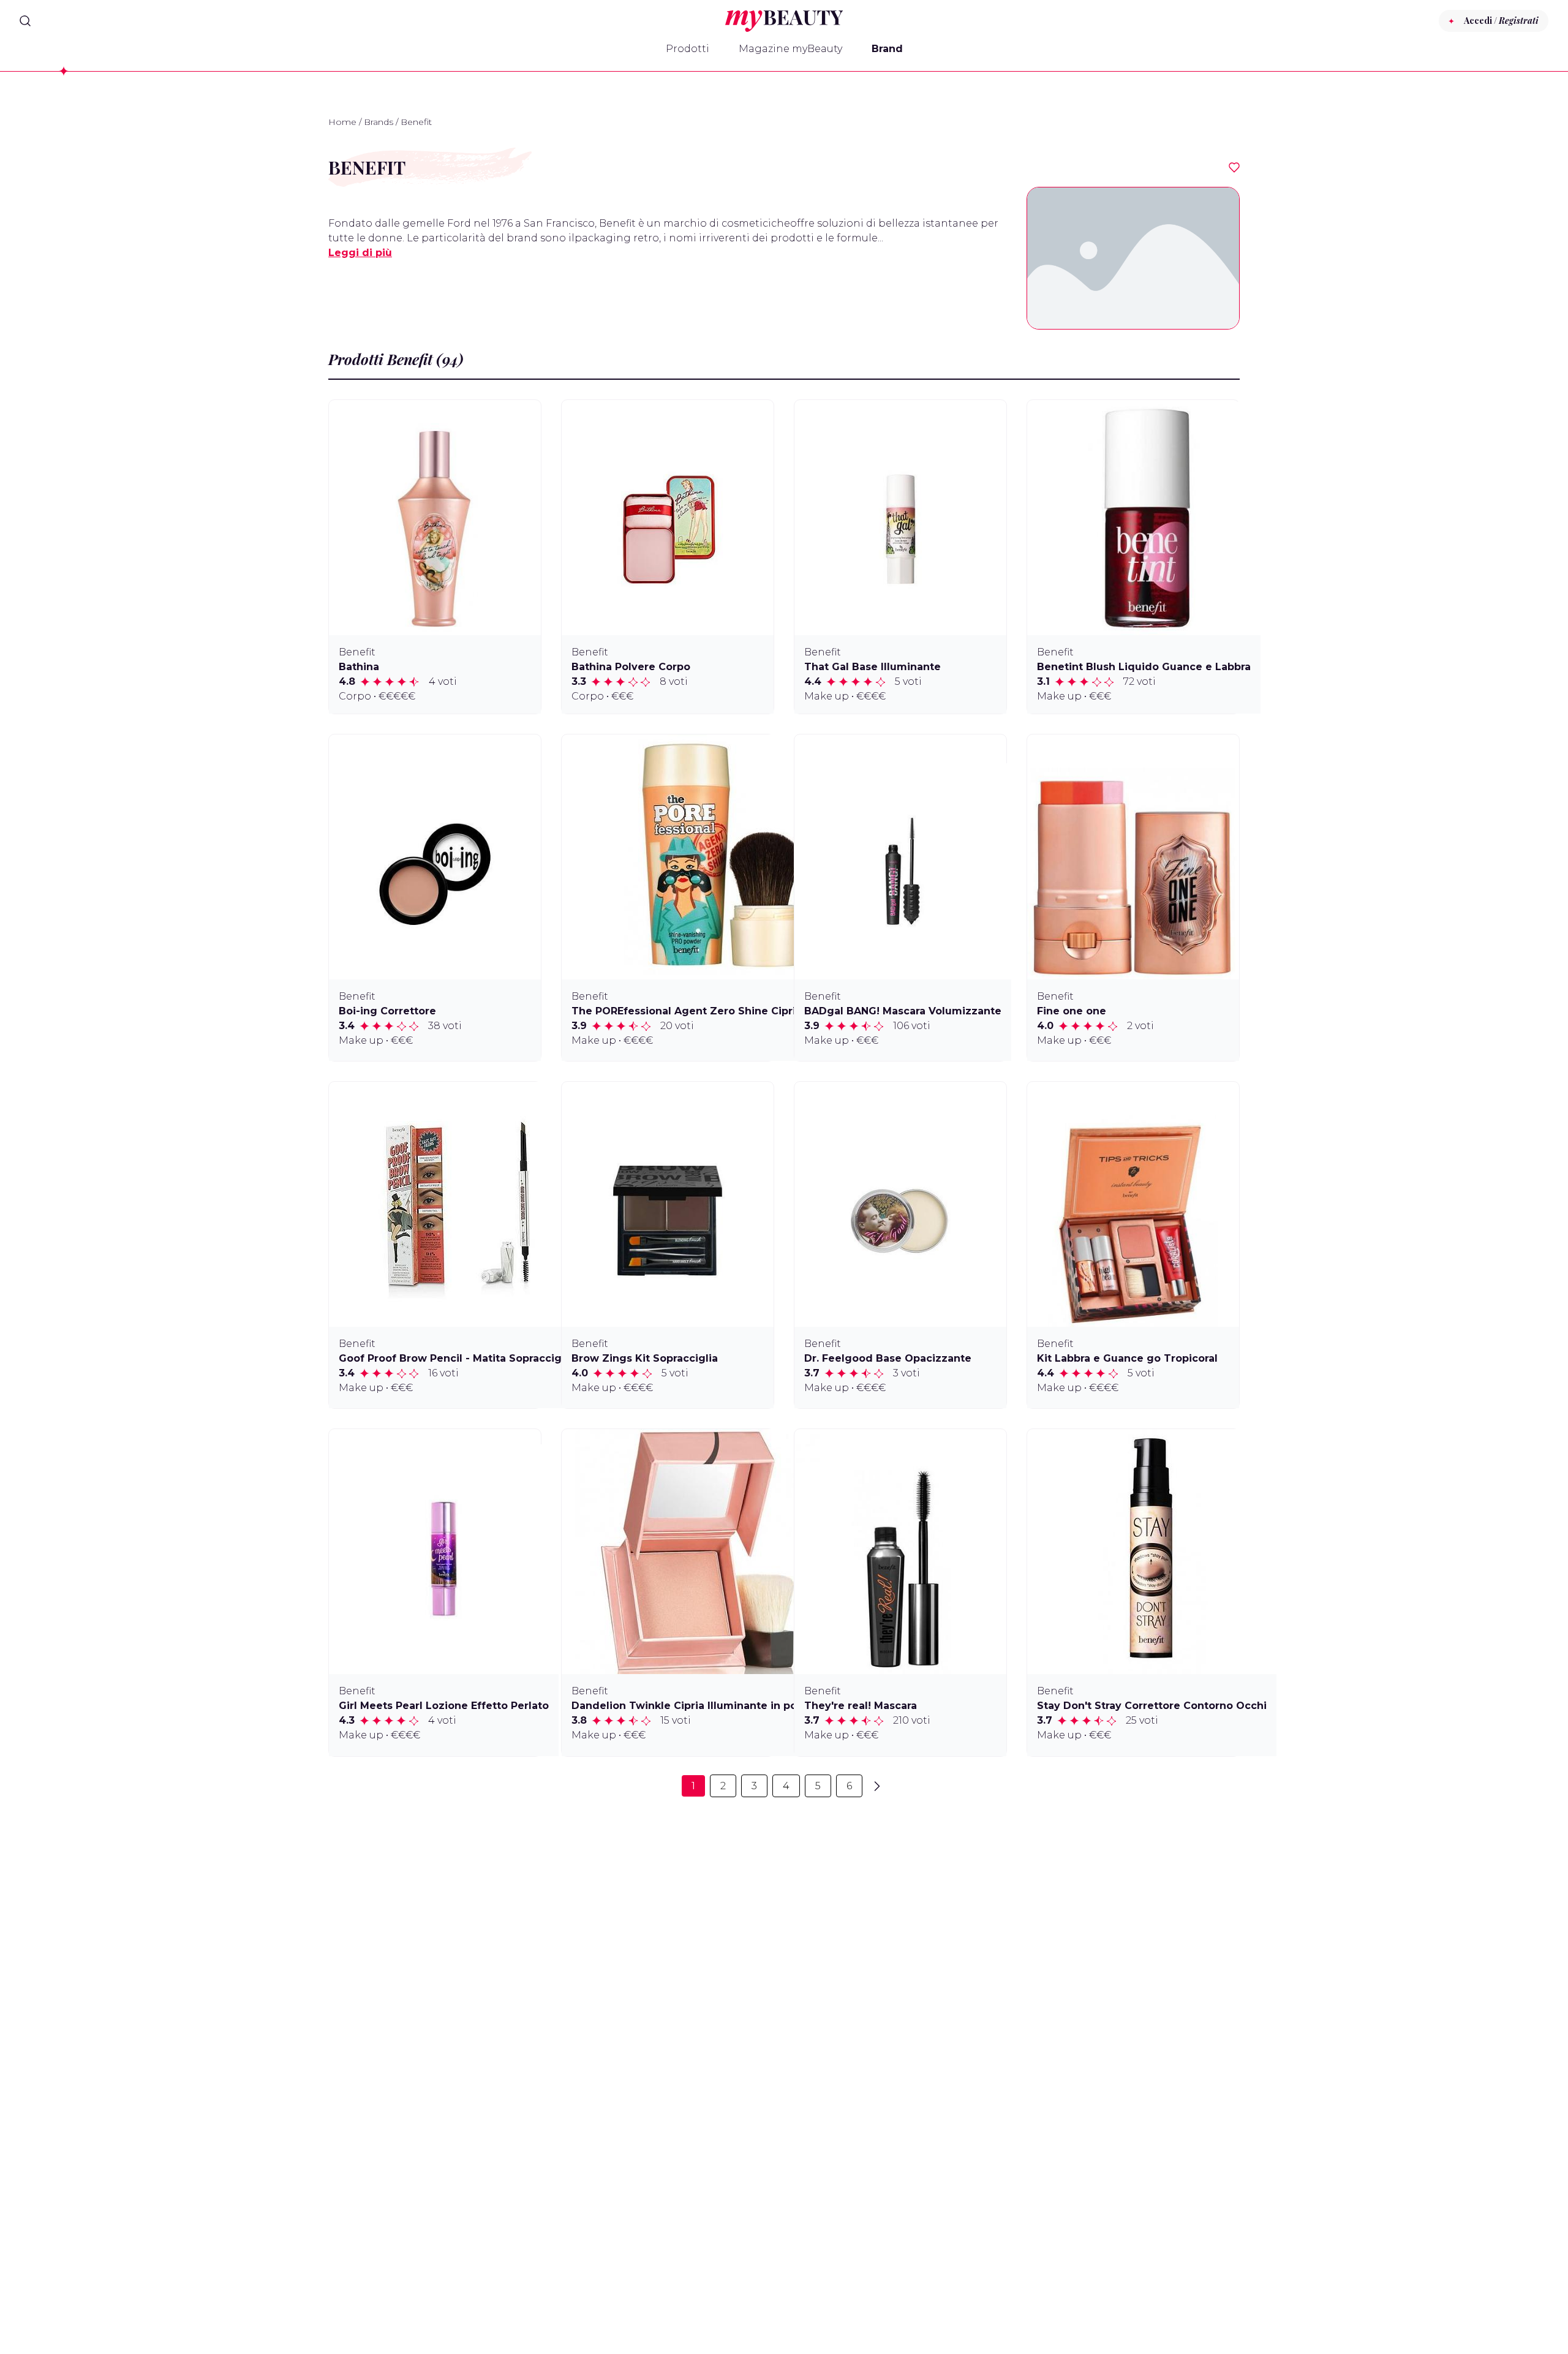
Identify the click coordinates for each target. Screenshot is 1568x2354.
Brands (379, 122)
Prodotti (688, 49)
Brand (887, 49)
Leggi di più (360, 253)
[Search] (25, 21)
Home (342, 122)
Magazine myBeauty (790, 49)
